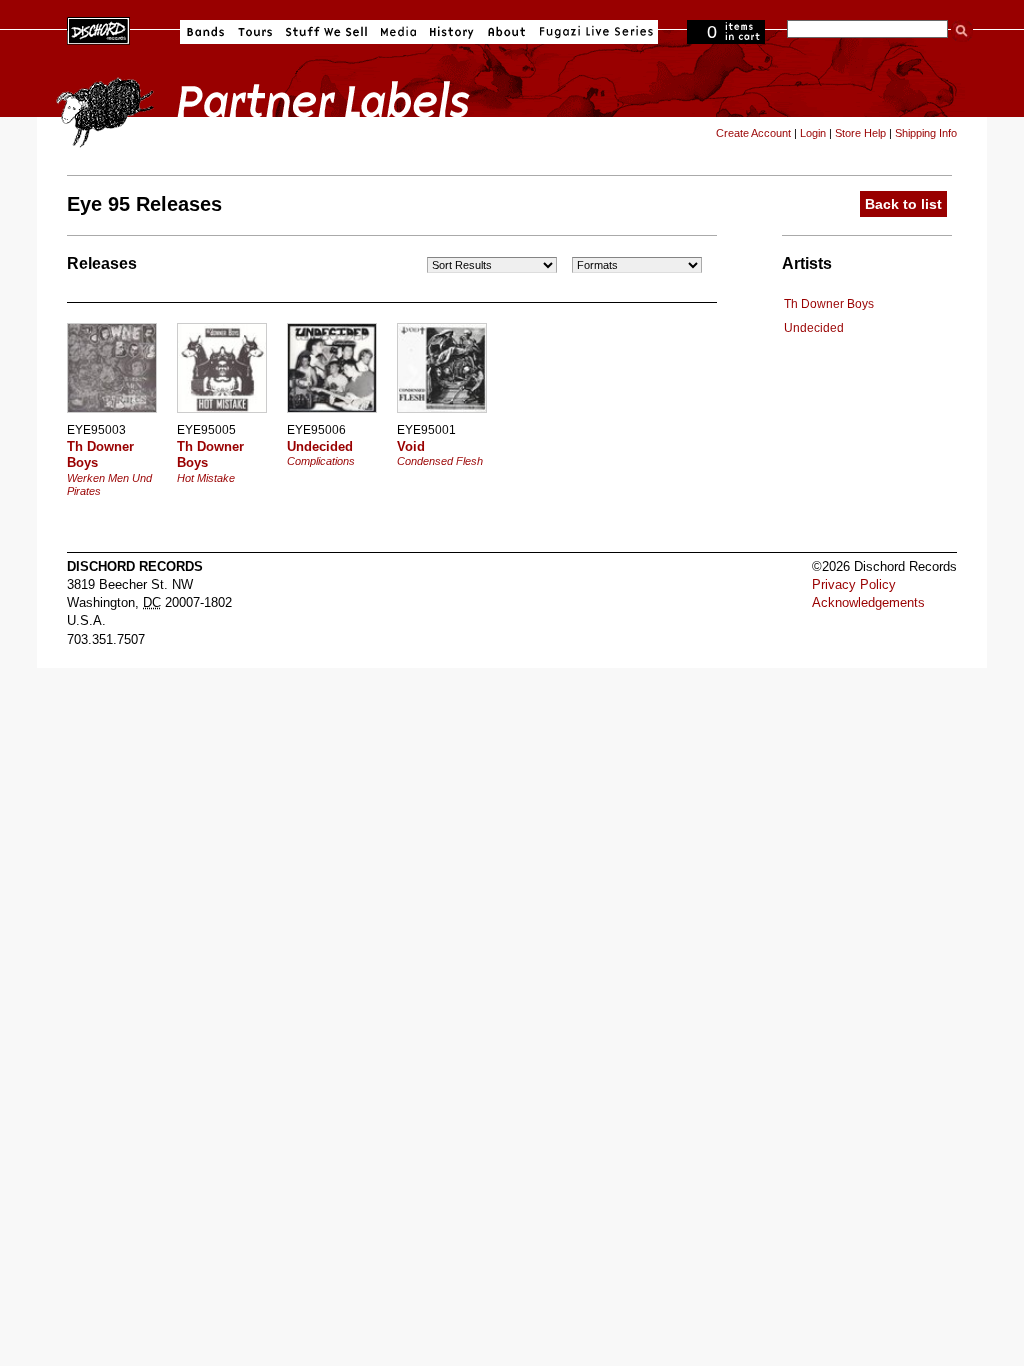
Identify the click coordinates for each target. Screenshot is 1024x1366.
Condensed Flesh (440, 461)
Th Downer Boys (829, 304)
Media (398, 32)
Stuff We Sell (326, 32)
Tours (255, 32)
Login (813, 133)
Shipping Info (926, 133)
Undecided (814, 328)
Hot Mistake (206, 478)
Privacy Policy (854, 584)
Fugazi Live (594, 32)
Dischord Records (98, 29)
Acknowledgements (868, 602)
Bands (205, 32)
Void (411, 446)
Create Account (753, 133)
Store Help (860, 133)
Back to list (903, 204)
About (506, 32)
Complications (321, 461)
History (452, 32)
